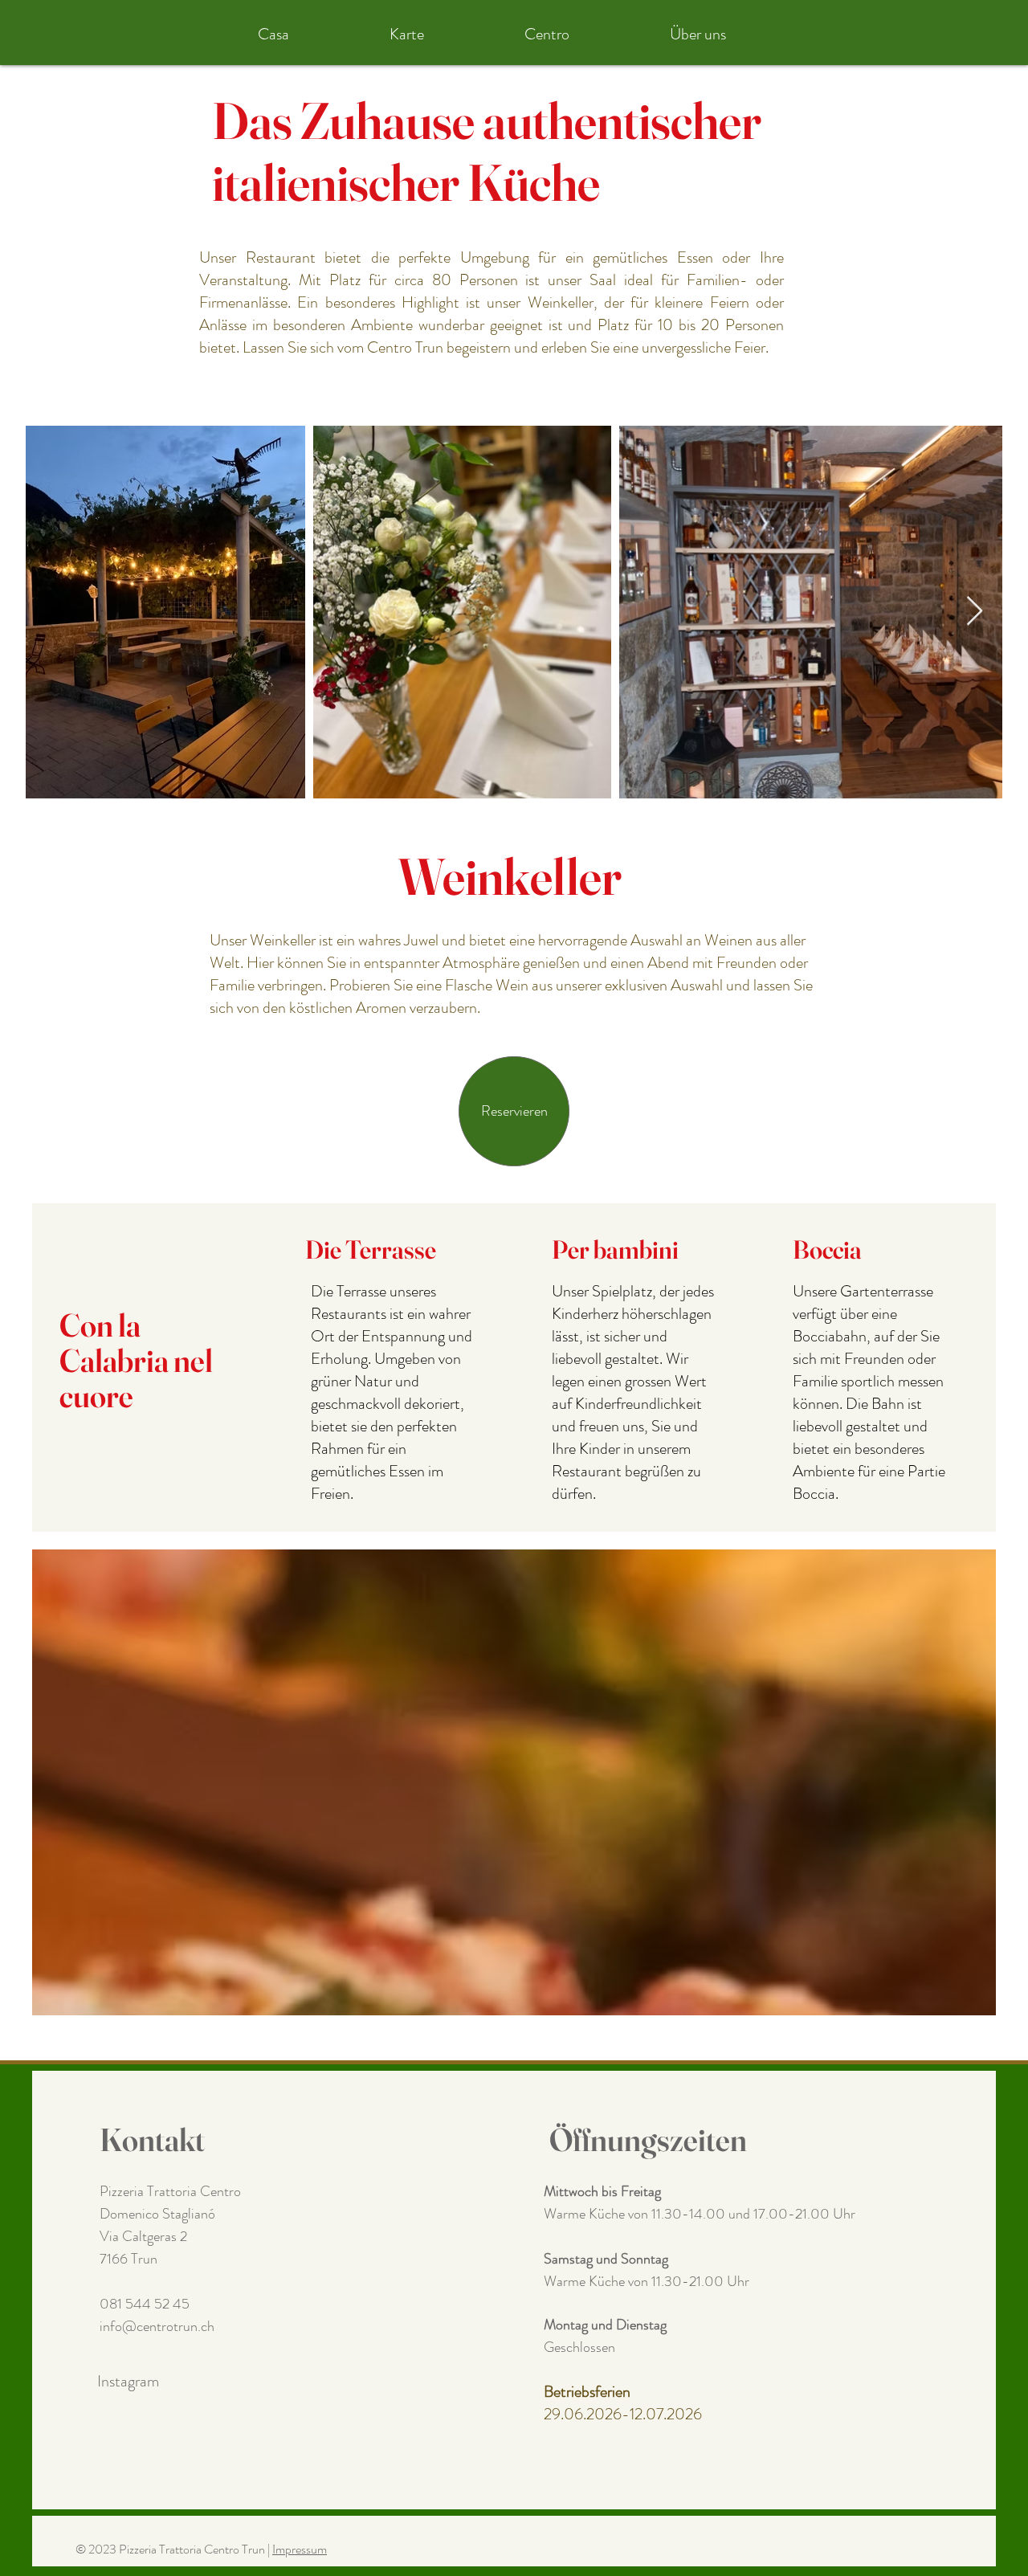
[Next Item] (975, 612)
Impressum (300, 2549)
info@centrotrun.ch (157, 2326)
